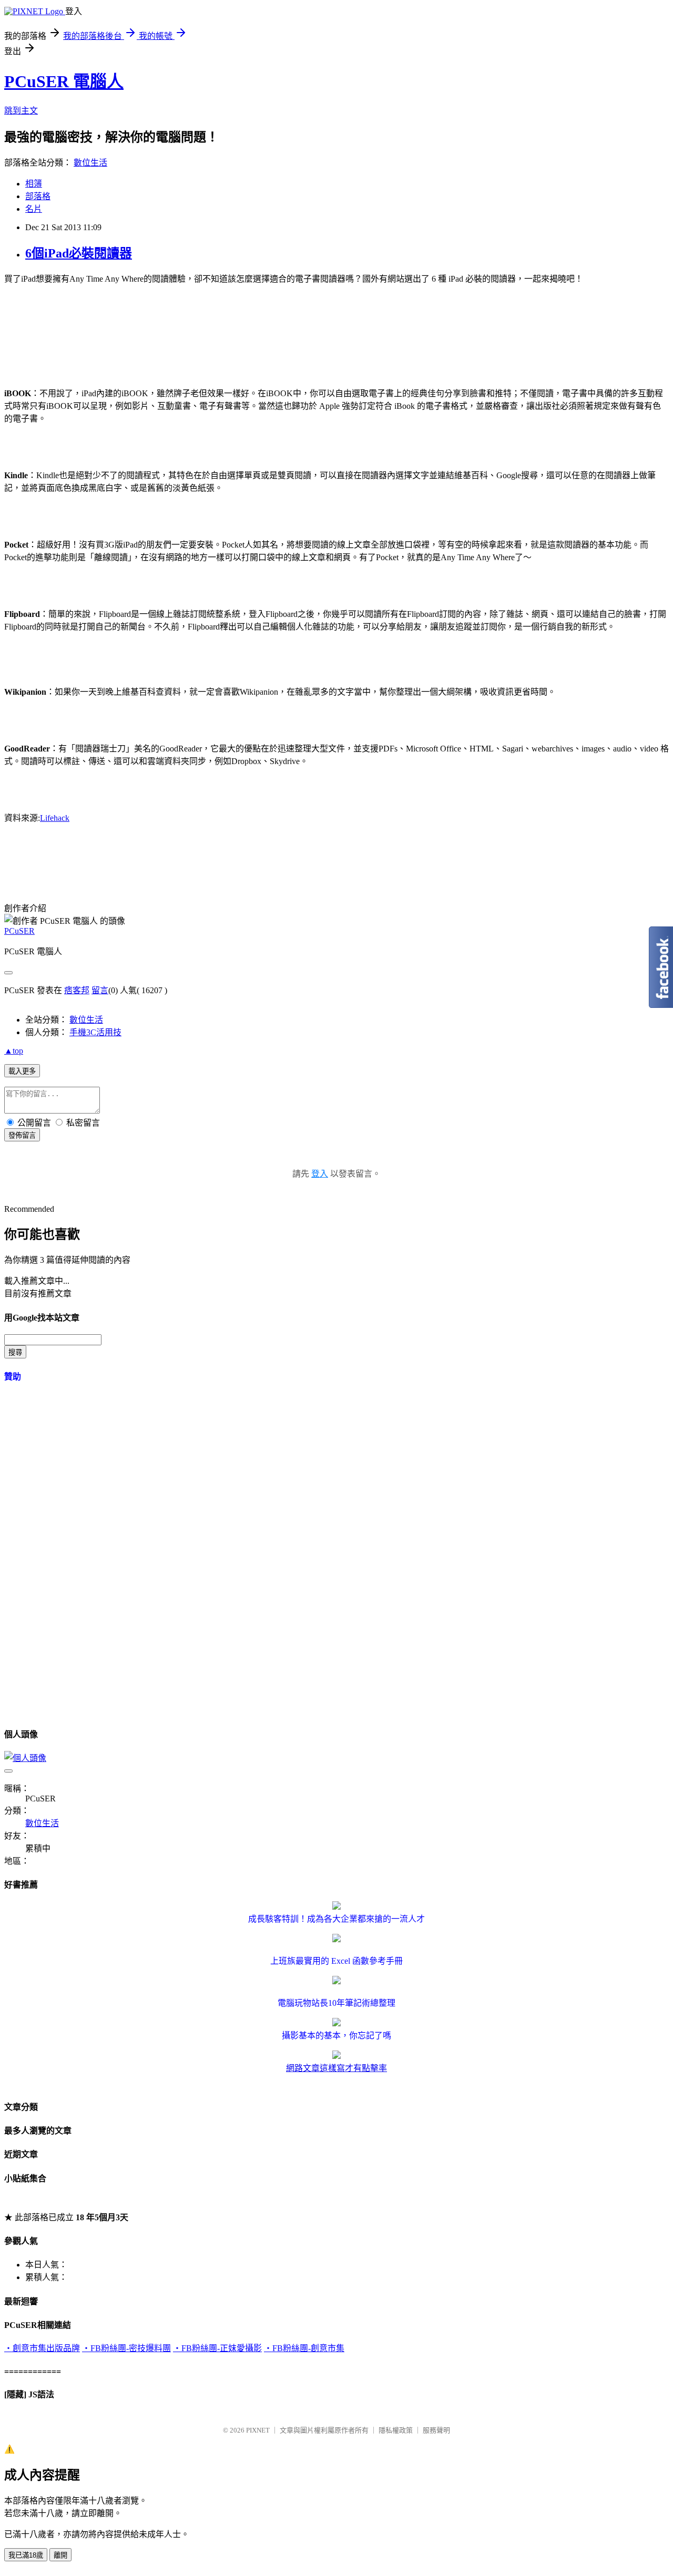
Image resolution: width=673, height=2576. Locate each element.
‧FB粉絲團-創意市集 (304, 2348)
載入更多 (22, 1071)
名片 (34, 209)
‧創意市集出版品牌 (42, 2348)
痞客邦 (77, 990)
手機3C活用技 (95, 1032)
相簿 (34, 184)
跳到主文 (21, 111)
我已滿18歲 (26, 2555)
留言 (100, 990)
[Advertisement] (196, 334)
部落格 (38, 196)
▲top (14, 1051)
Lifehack (55, 818)
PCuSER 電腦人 (64, 81)
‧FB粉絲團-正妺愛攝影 (217, 2348)
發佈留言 (22, 1135)
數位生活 (90, 163)
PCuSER (19, 931)
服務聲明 (436, 2430)
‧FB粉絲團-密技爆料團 (126, 2348)
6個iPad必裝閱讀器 (79, 253)
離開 (60, 2555)
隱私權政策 (396, 2430)
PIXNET (258, 2430)
